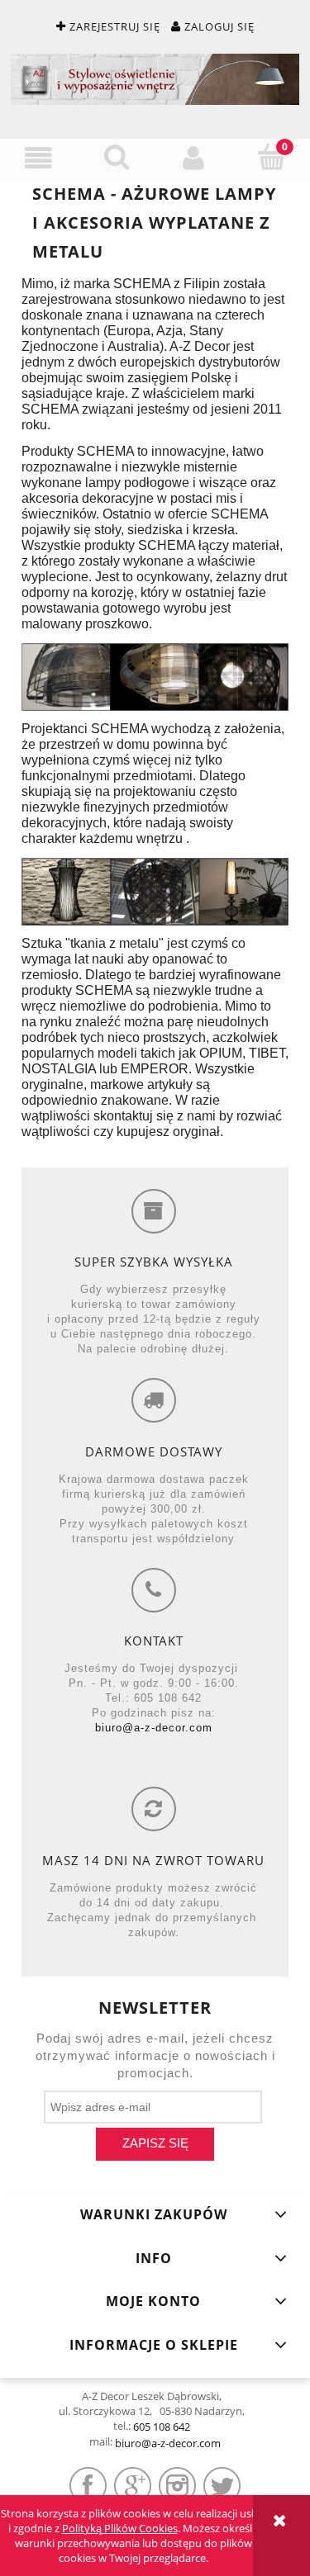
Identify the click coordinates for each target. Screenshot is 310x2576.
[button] (39, 158)
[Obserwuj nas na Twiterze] (222, 2486)
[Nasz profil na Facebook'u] (88, 2486)
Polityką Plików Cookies (120, 2528)
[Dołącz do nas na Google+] (133, 2486)
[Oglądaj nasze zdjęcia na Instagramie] (177, 2486)
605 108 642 (162, 2427)
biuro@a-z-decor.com (154, 1728)
